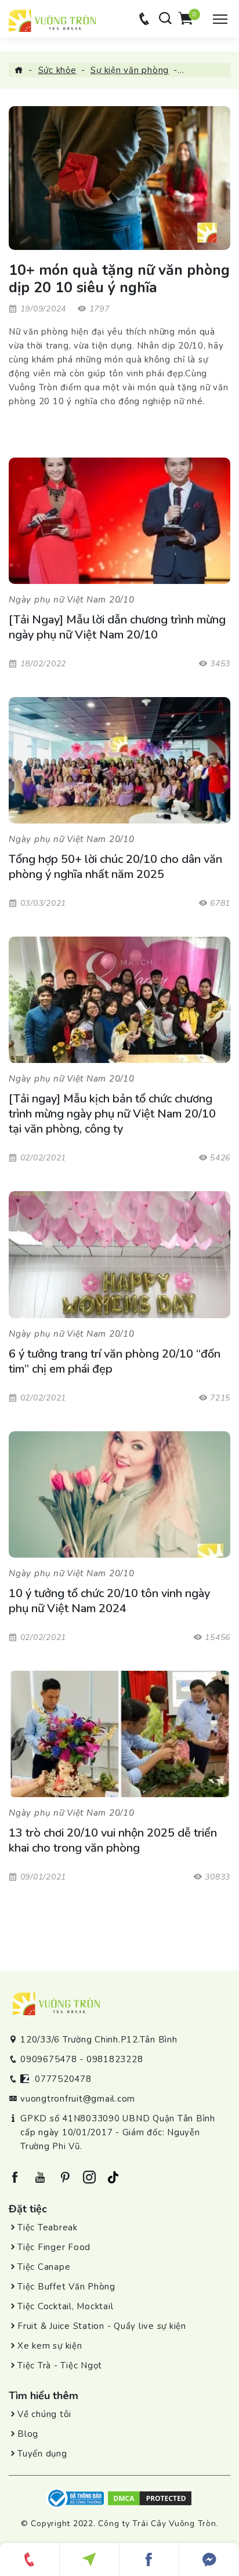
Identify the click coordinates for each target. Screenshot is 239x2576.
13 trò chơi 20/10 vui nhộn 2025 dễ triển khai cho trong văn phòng (113, 1841)
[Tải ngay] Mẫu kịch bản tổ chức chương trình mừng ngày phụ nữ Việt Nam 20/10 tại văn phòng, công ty (112, 1114)
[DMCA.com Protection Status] (150, 2498)
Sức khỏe (57, 70)
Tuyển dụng (42, 2454)
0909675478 (49, 2059)
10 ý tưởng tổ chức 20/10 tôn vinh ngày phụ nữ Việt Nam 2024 (109, 1601)
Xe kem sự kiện (50, 2346)
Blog (28, 2434)
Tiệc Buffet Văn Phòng (66, 2287)
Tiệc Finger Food (54, 2247)
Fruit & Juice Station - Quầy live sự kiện (102, 2326)
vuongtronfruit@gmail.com (78, 2099)
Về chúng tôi (44, 2414)
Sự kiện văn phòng (130, 70)
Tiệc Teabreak (48, 2227)
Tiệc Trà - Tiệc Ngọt (60, 2365)
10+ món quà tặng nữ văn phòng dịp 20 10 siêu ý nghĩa (119, 279)
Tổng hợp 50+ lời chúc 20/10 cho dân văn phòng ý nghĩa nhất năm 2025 (115, 867)
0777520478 (63, 2079)
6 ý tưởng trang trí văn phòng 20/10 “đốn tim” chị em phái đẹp (115, 1362)
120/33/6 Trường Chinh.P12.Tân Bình (99, 2040)
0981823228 (115, 2059)
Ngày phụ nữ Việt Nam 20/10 (72, 600)
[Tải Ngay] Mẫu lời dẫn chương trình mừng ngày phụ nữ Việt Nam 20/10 (117, 627)
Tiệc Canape (44, 2267)
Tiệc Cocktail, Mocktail (65, 2306)
